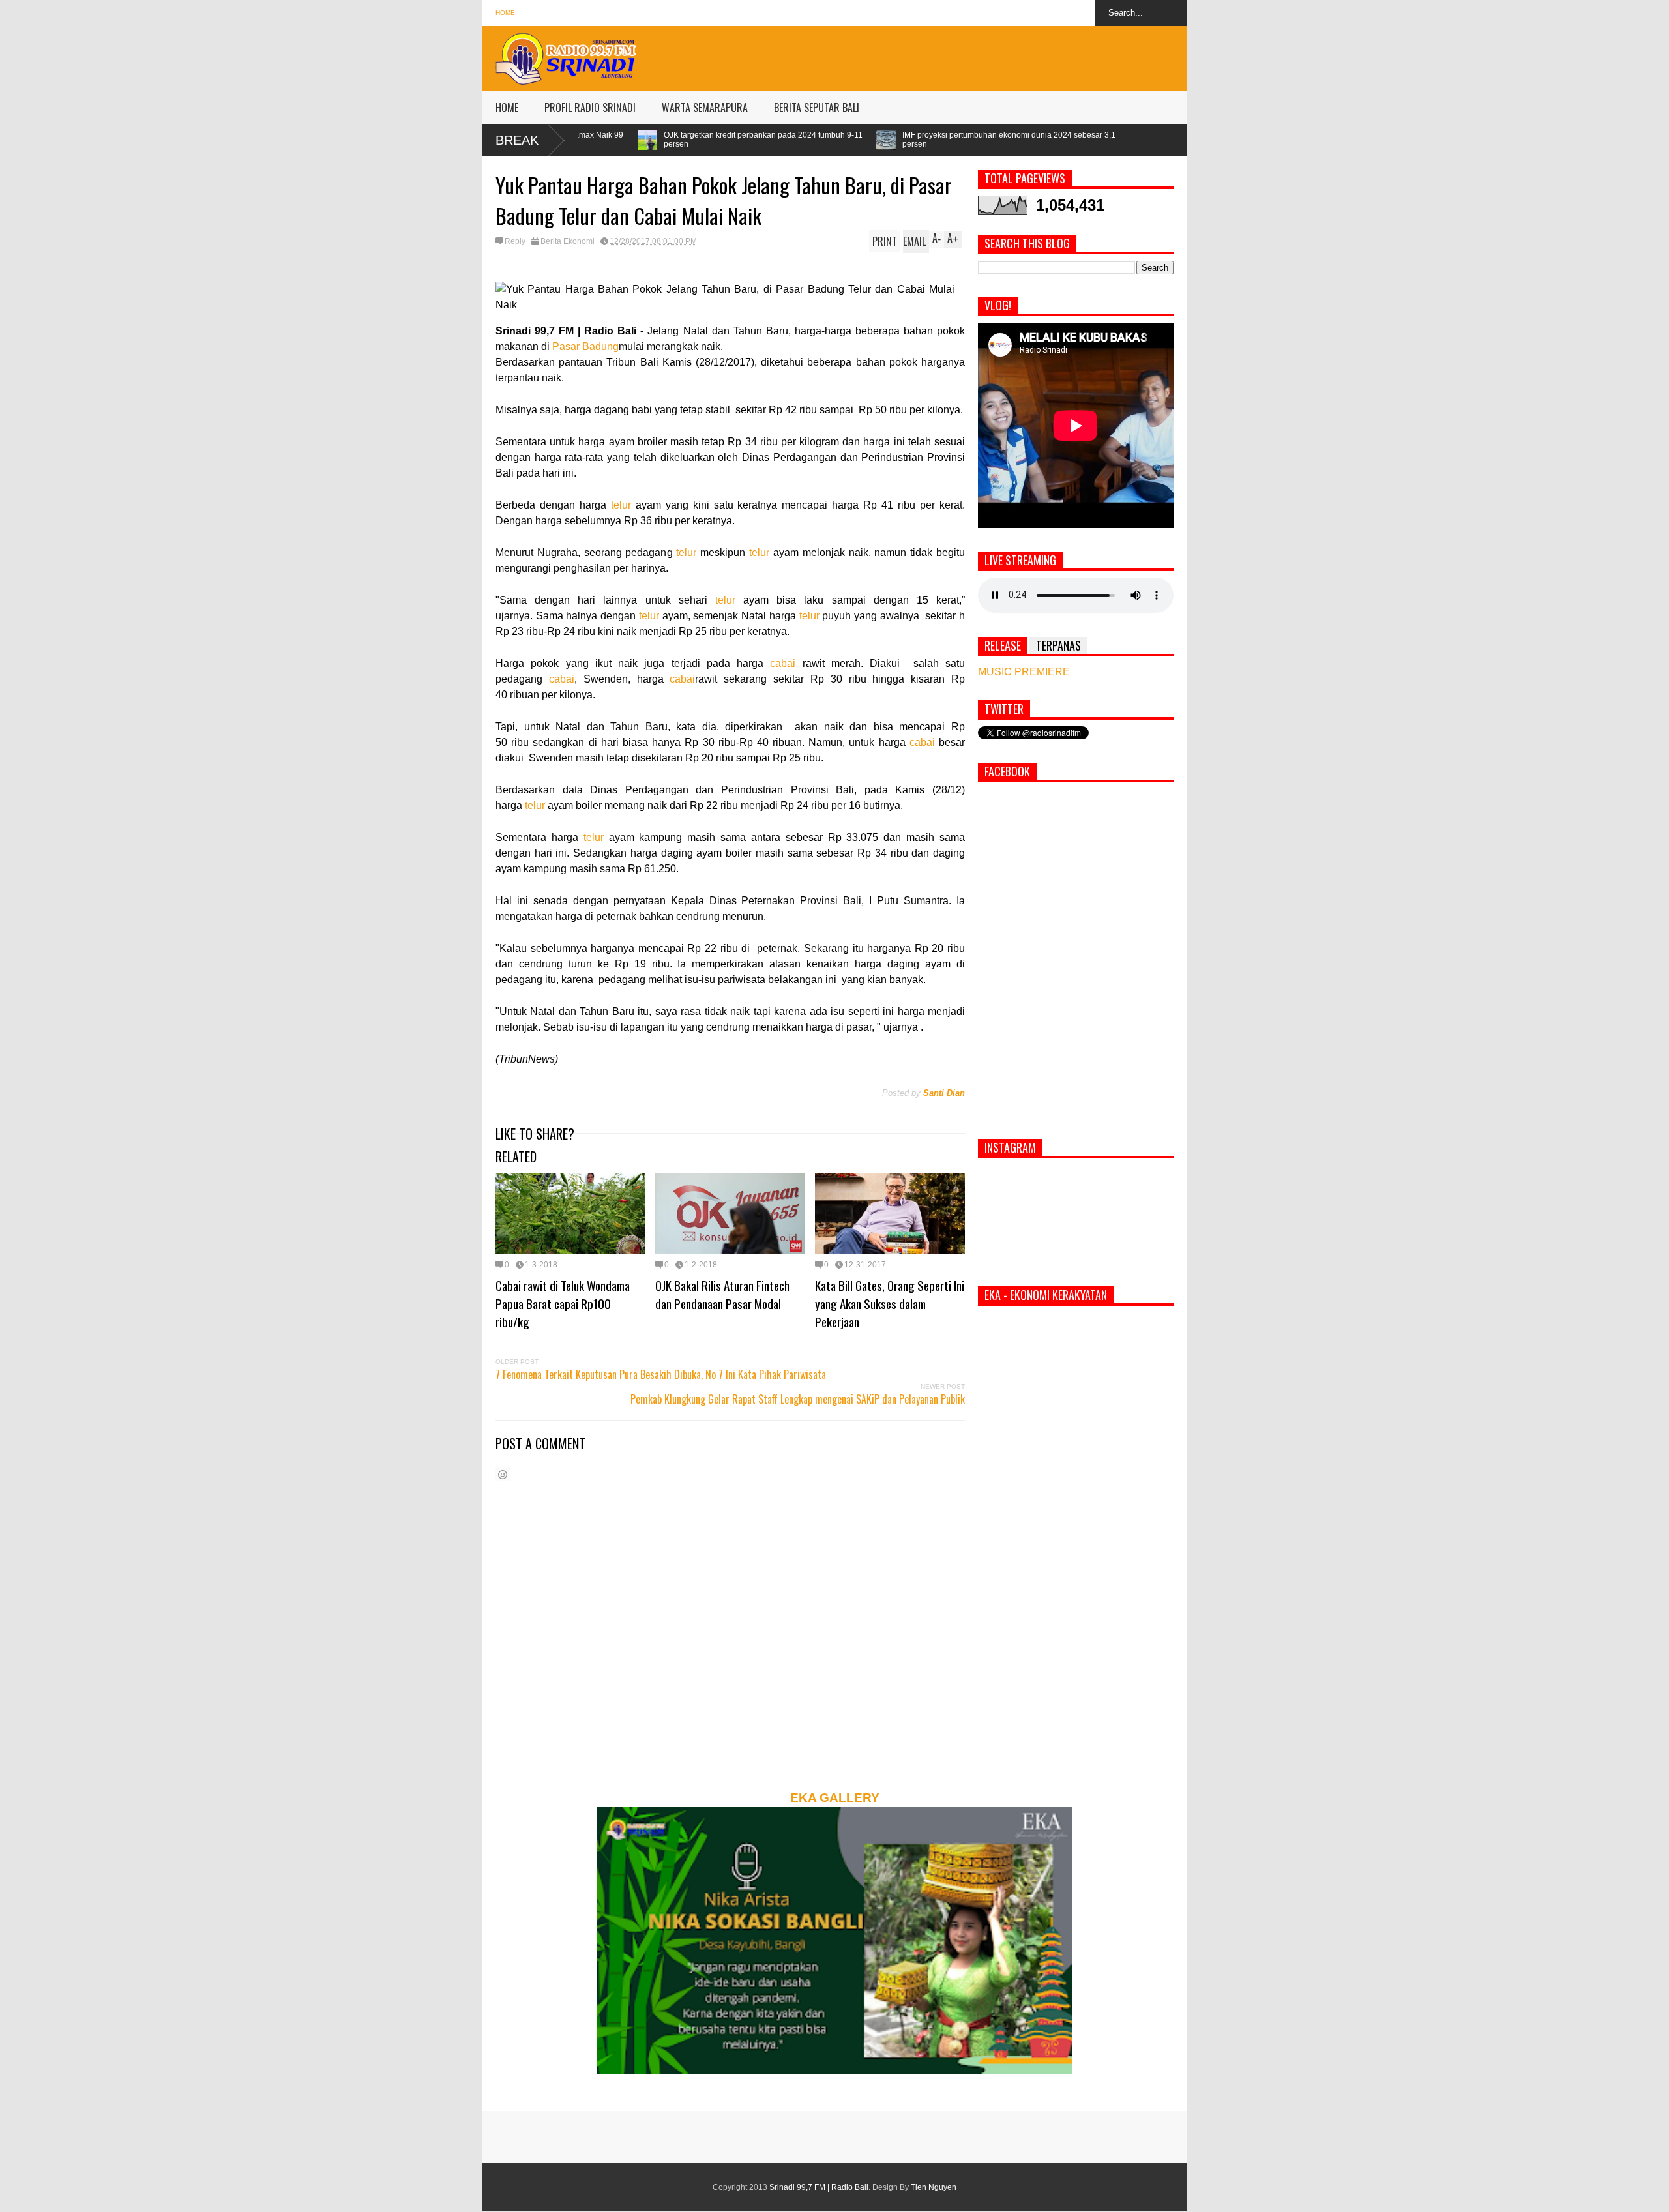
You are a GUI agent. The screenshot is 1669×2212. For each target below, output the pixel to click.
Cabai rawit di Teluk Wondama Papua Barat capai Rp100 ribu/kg (563, 1303)
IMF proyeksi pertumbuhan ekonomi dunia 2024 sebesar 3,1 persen (818, 140)
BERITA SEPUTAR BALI (817, 108)
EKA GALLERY (835, 1798)
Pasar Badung (585, 347)
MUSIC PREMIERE (1024, 672)
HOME (507, 108)
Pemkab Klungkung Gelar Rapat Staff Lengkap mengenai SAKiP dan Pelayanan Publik (798, 1399)
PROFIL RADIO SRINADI (590, 108)
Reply (515, 241)
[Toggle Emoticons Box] (503, 1474)
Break (517, 140)
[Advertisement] (949, 55)
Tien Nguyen (934, 2187)
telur (621, 505)
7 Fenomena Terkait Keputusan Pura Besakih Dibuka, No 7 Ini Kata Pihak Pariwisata (661, 1374)
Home (505, 13)
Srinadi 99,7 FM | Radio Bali (819, 2187)
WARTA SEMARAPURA (705, 108)
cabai (783, 663)
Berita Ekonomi (568, 241)
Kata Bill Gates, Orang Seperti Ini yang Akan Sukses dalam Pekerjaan (890, 1303)
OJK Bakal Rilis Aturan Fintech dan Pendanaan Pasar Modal (722, 1294)
